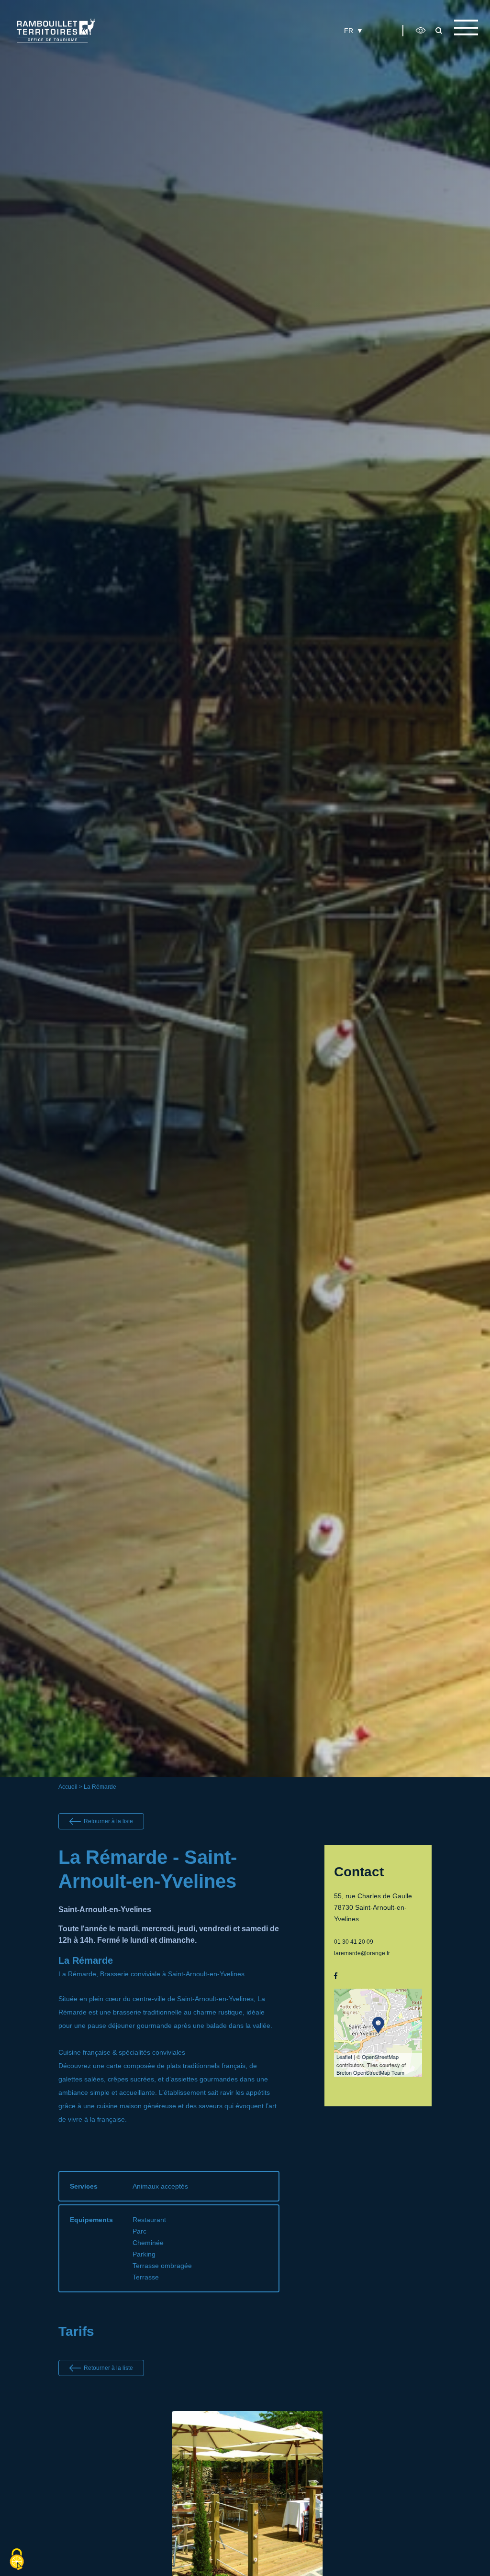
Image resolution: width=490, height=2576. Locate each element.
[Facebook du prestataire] (336, 1976)
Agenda (280, 46)
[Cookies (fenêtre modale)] (17, 2560)
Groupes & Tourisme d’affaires (329, 46)
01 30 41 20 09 (354, 1942)
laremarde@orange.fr (362, 1953)
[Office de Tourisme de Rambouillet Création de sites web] (56, 30)
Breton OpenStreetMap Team (370, 2072)
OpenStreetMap (380, 2057)
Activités (234, 46)
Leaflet (344, 2057)
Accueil (68, 1787)
